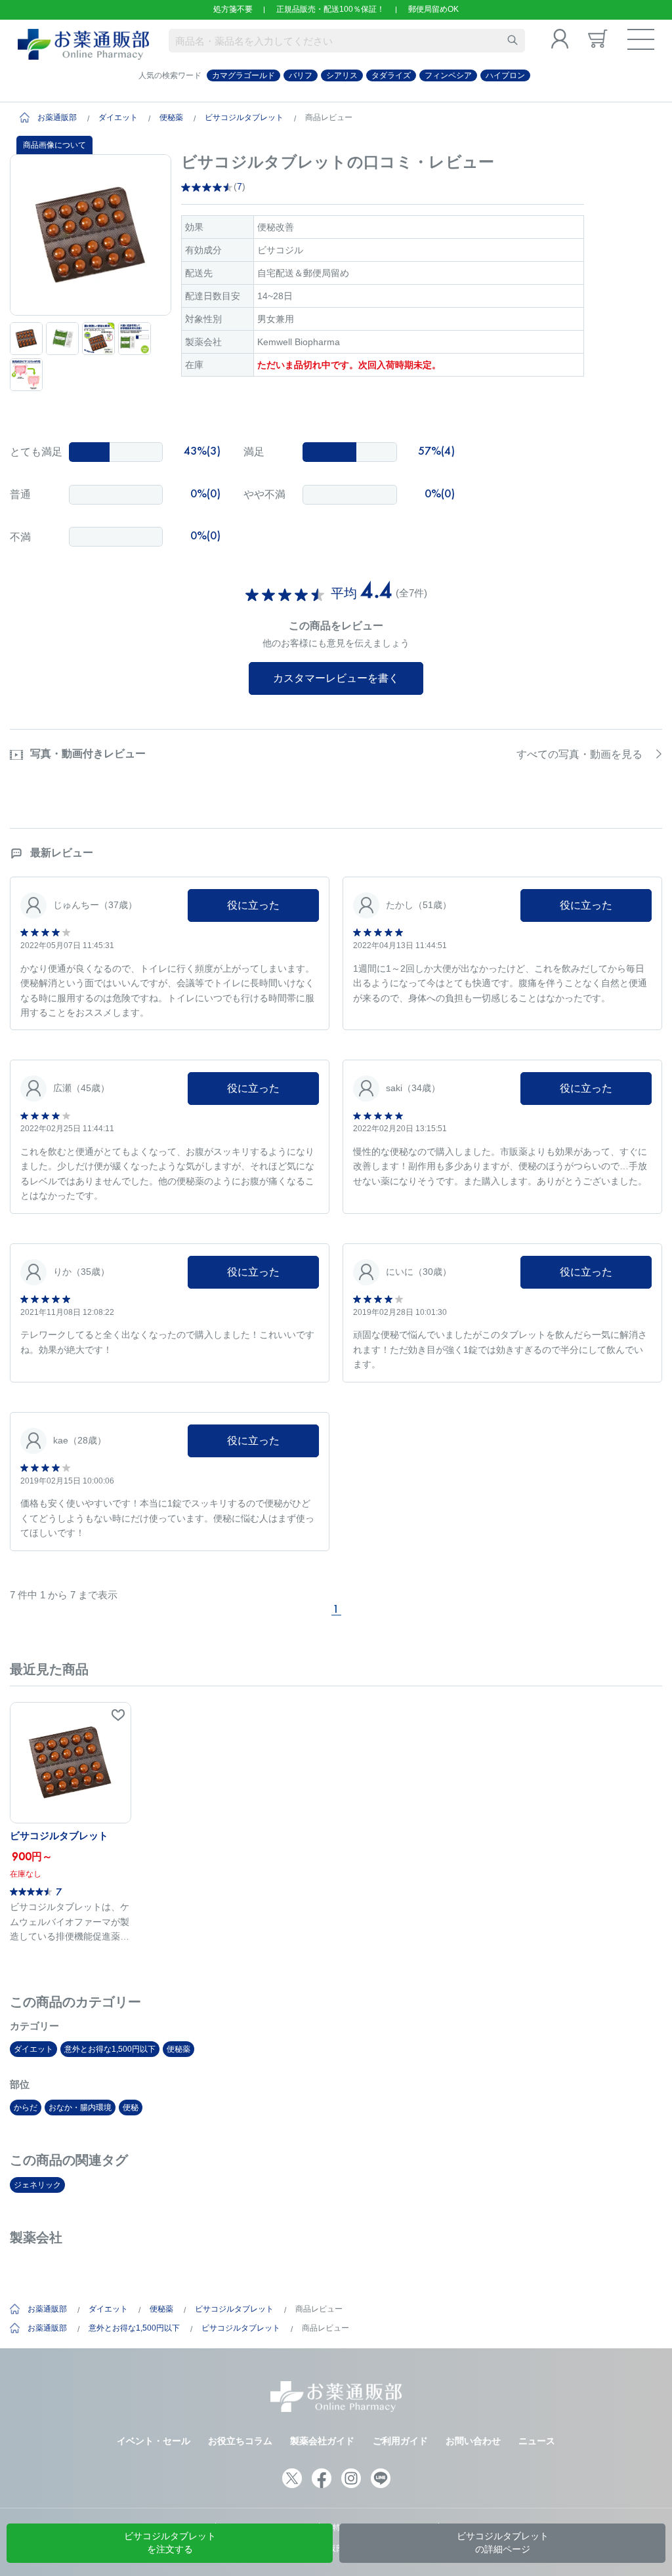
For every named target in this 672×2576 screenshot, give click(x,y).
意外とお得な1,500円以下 (110, 2049)
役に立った (253, 905)
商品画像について (54, 145)
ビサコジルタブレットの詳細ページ (503, 2543)
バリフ (301, 75)
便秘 (131, 2108)
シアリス (342, 75)
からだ (26, 2108)
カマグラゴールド (243, 75)
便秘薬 (171, 117)
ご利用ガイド (400, 2441)
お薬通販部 (57, 117)
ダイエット (118, 117)
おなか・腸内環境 (80, 2108)
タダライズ (391, 75)
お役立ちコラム (240, 2441)
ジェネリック (37, 2185)
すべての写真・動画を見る (579, 754)
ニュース (537, 2441)
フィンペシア (448, 75)
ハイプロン (505, 75)
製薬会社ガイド (322, 2441)
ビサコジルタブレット (244, 117)
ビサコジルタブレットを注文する (170, 2543)
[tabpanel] (91, 235)
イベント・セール (154, 2441)
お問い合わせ (473, 2441)
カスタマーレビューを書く (336, 678)
